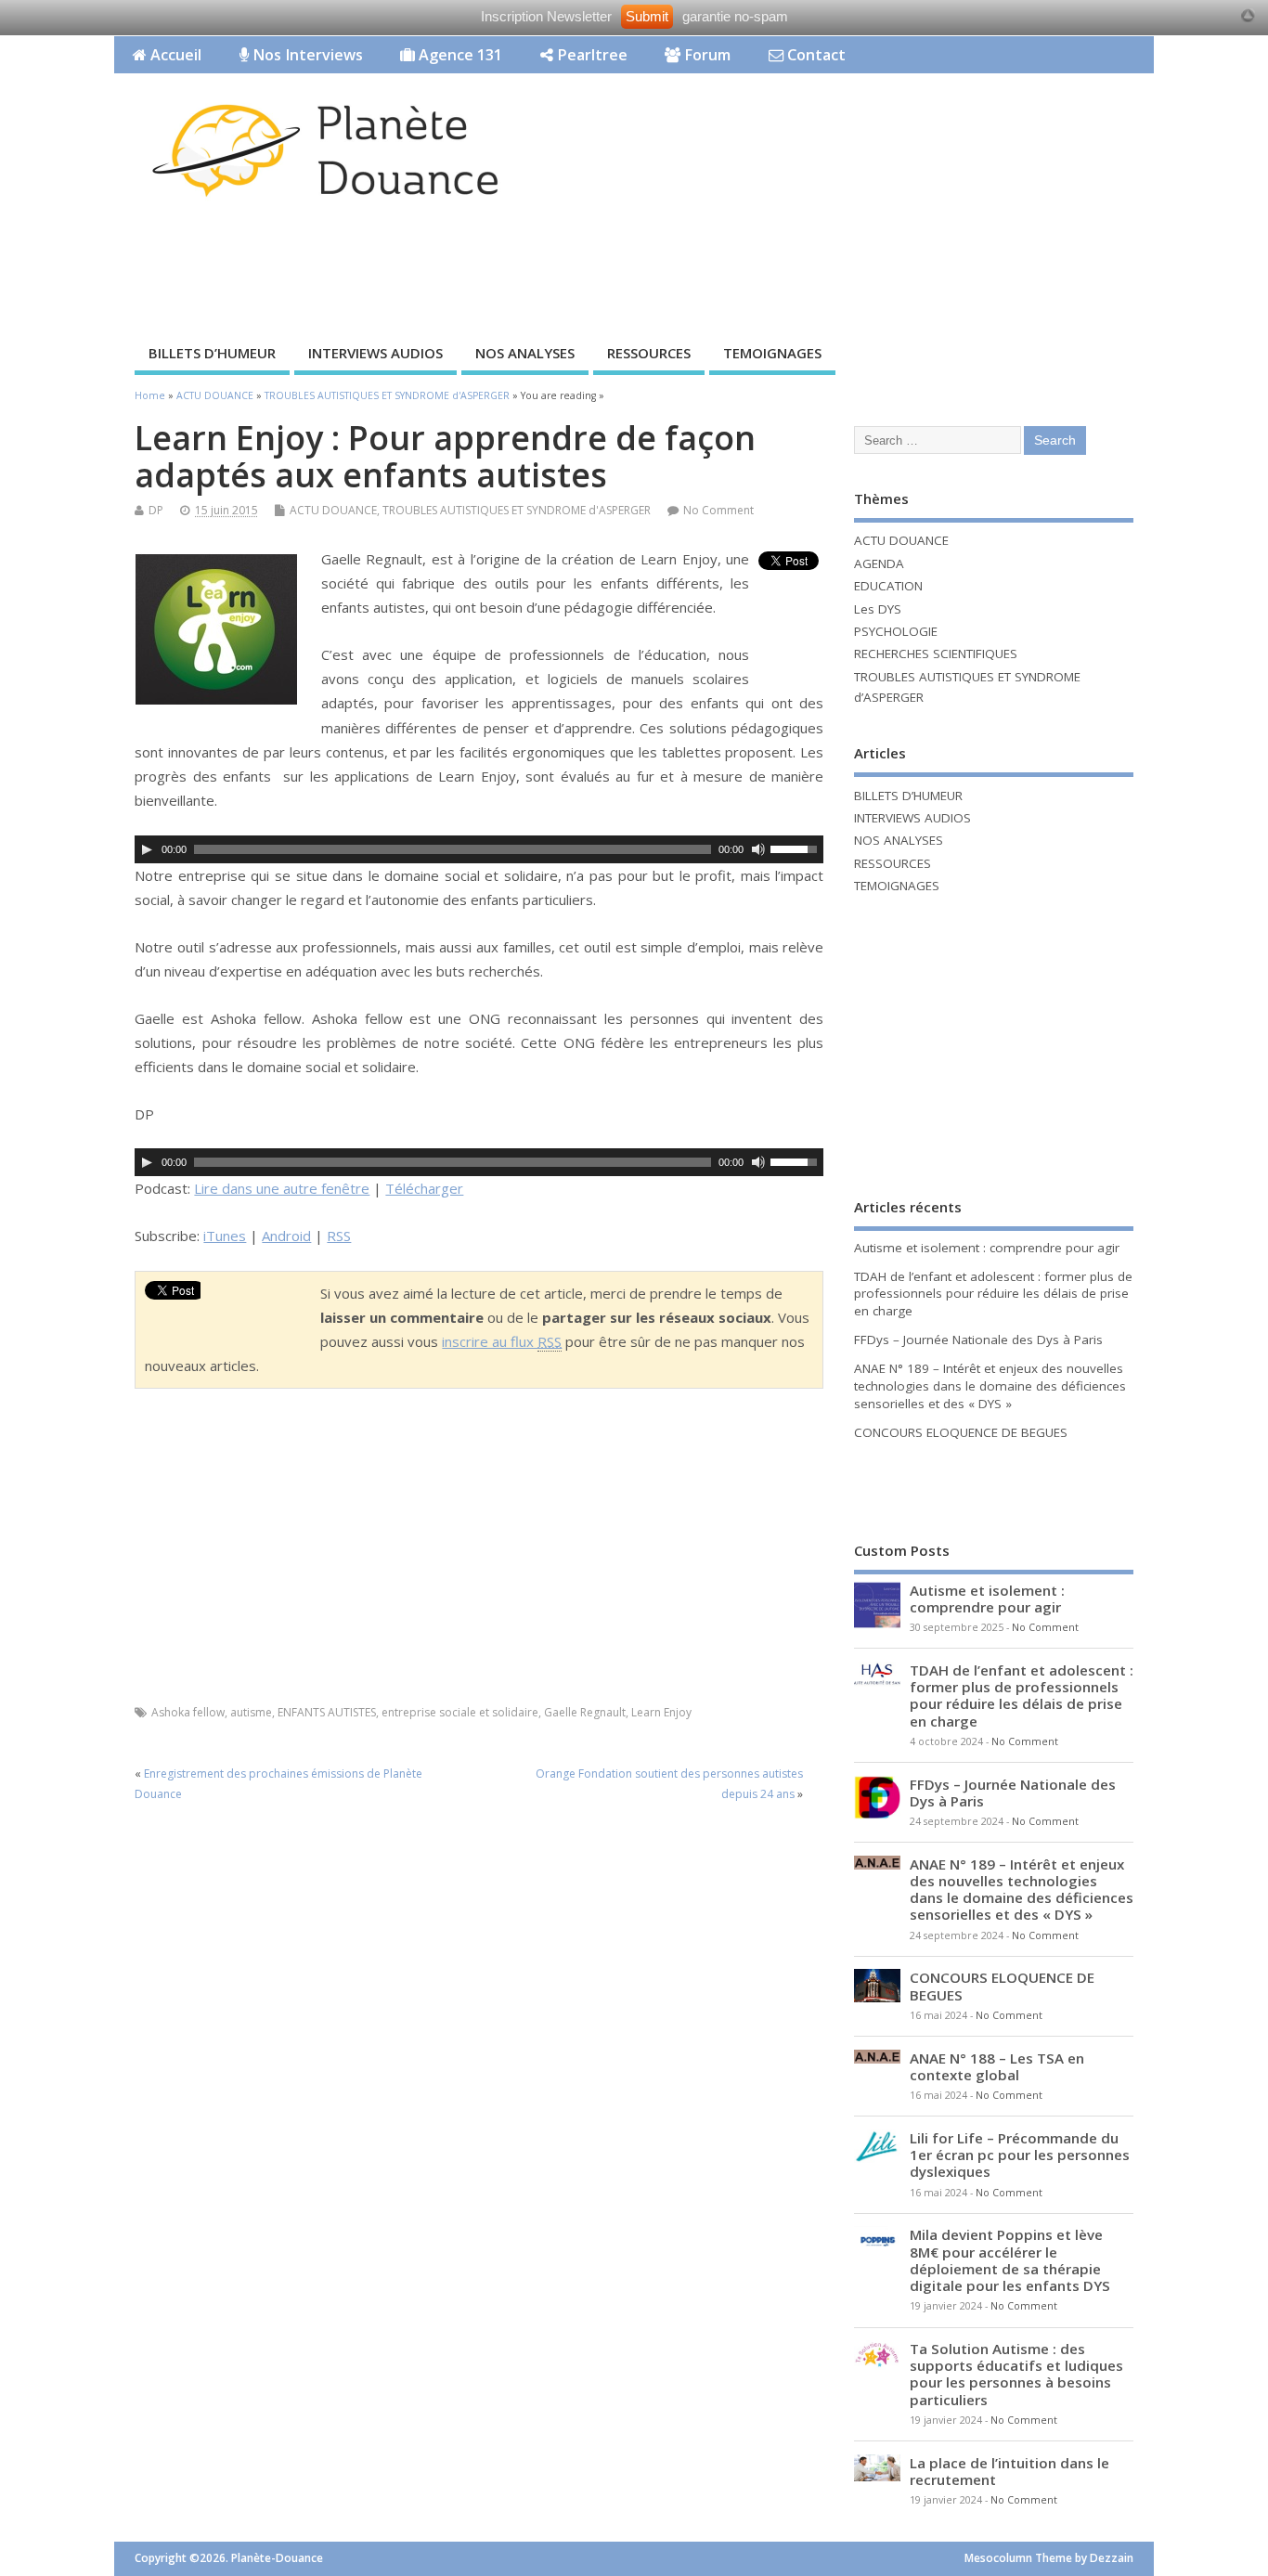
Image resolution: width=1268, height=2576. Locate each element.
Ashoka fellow (188, 1712)
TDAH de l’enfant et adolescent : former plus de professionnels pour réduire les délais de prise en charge (993, 1294)
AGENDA (879, 563)
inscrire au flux (502, 1341)
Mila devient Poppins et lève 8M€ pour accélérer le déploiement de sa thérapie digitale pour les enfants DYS (1010, 2260)
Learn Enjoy (661, 1712)
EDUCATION (888, 586)
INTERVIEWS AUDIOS (375, 353)
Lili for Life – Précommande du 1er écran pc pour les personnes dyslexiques (1020, 2155)
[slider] (796, 848)
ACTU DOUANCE (333, 510)
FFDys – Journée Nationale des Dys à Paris (978, 1340)
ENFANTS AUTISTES (327, 1712)
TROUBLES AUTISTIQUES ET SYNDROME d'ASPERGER (517, 510)
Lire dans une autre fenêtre (282, 1188)
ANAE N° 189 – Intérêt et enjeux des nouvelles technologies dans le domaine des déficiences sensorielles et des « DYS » (990, 1386)
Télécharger (424, 1188)
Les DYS (878, 609)
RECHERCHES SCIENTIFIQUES (936, 654)
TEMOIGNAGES (772, 353)
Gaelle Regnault (585, 1712)
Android (286, 1236)
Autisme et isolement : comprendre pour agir (987, 1248)
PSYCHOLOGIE (896, 631)
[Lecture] (147, 849)
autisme (251, 1712)
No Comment (718, 510)
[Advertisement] (800, 266)
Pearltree (590, 55)
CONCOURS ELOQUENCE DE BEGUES (961, 1432)
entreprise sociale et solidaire (460, 1712)
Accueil (174, 55)
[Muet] (758, 849)
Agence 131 (459, 55)
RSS (339, 1236)
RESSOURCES (649, 353)
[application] (479, 849)
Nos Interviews (306, 55)
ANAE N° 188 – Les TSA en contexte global (997, 2066)
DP (156, 510)
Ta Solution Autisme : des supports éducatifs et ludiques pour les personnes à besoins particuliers (1016, 2374)
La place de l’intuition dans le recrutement (1009, 2471)
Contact (815, 55)
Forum (705, 55)
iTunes (225, 1236)
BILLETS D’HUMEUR (212, 353)
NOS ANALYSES (525, 353)
